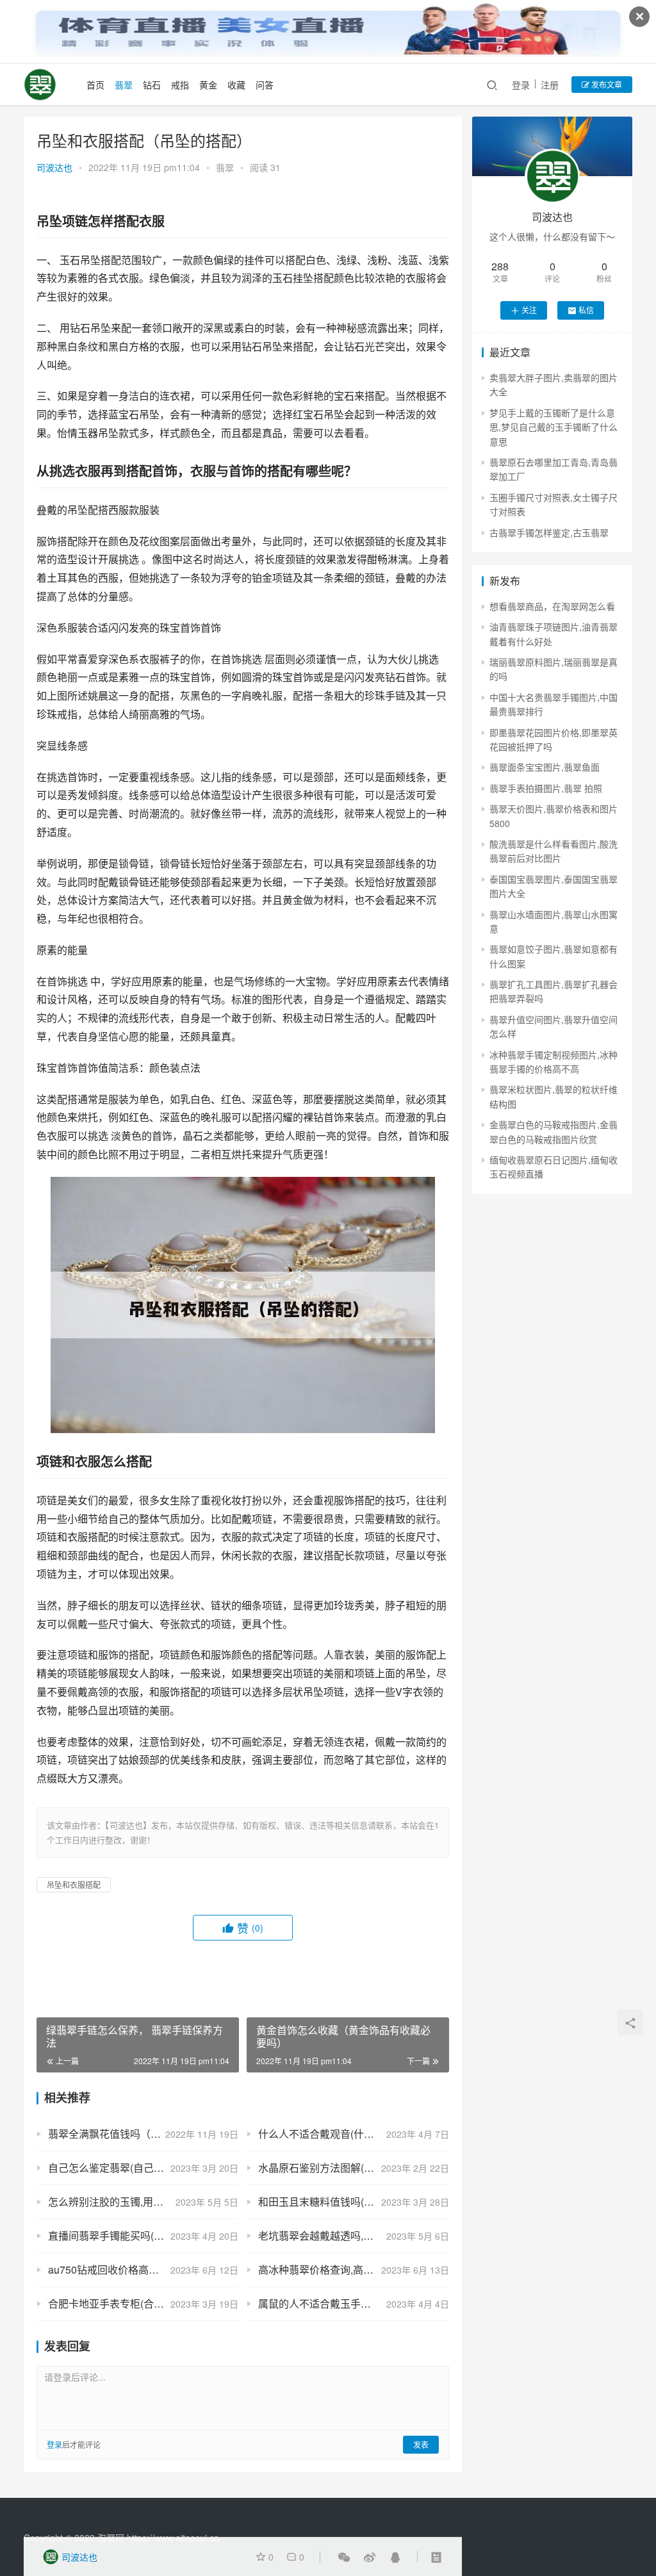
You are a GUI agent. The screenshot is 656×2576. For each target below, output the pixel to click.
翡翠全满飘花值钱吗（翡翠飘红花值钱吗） (143, 2134)
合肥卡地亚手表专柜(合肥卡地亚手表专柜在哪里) (143, 2303)
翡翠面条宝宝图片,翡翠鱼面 (545, 767)
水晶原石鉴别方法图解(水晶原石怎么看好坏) (353, 2168)
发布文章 (606, 84)
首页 (95, 85)
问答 (265, 85)
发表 (421, 2444)
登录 (521, 85)
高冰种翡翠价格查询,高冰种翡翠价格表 (347, 2269)
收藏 (236, 85)
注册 (550, 85)
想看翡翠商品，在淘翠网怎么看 (552, 606)
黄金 (208, 85)
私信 (586, 310)
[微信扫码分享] (344, 2557)
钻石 (152, 85)
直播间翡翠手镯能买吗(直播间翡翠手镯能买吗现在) (143, 2236)
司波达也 (54, 167)
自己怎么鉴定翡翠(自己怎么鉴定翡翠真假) (143, 2168)
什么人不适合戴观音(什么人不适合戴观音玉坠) (353, 2134)
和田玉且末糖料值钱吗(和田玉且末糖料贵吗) (353, 2202)
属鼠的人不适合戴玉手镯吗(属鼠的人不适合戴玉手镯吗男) (353, 2303)
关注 (529, 310)
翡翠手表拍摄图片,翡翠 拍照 (546, 788)
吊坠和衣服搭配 (74, 1884)
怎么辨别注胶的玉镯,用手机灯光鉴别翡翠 (142, 2202)
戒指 (180, 85)
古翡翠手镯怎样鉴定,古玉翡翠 (549, 532)
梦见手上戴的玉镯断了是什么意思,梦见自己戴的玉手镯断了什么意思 (553, 427)
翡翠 (124, 85)
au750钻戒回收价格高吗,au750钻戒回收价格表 (143, 2269)
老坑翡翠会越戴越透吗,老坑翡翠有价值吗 (352, 2236)
